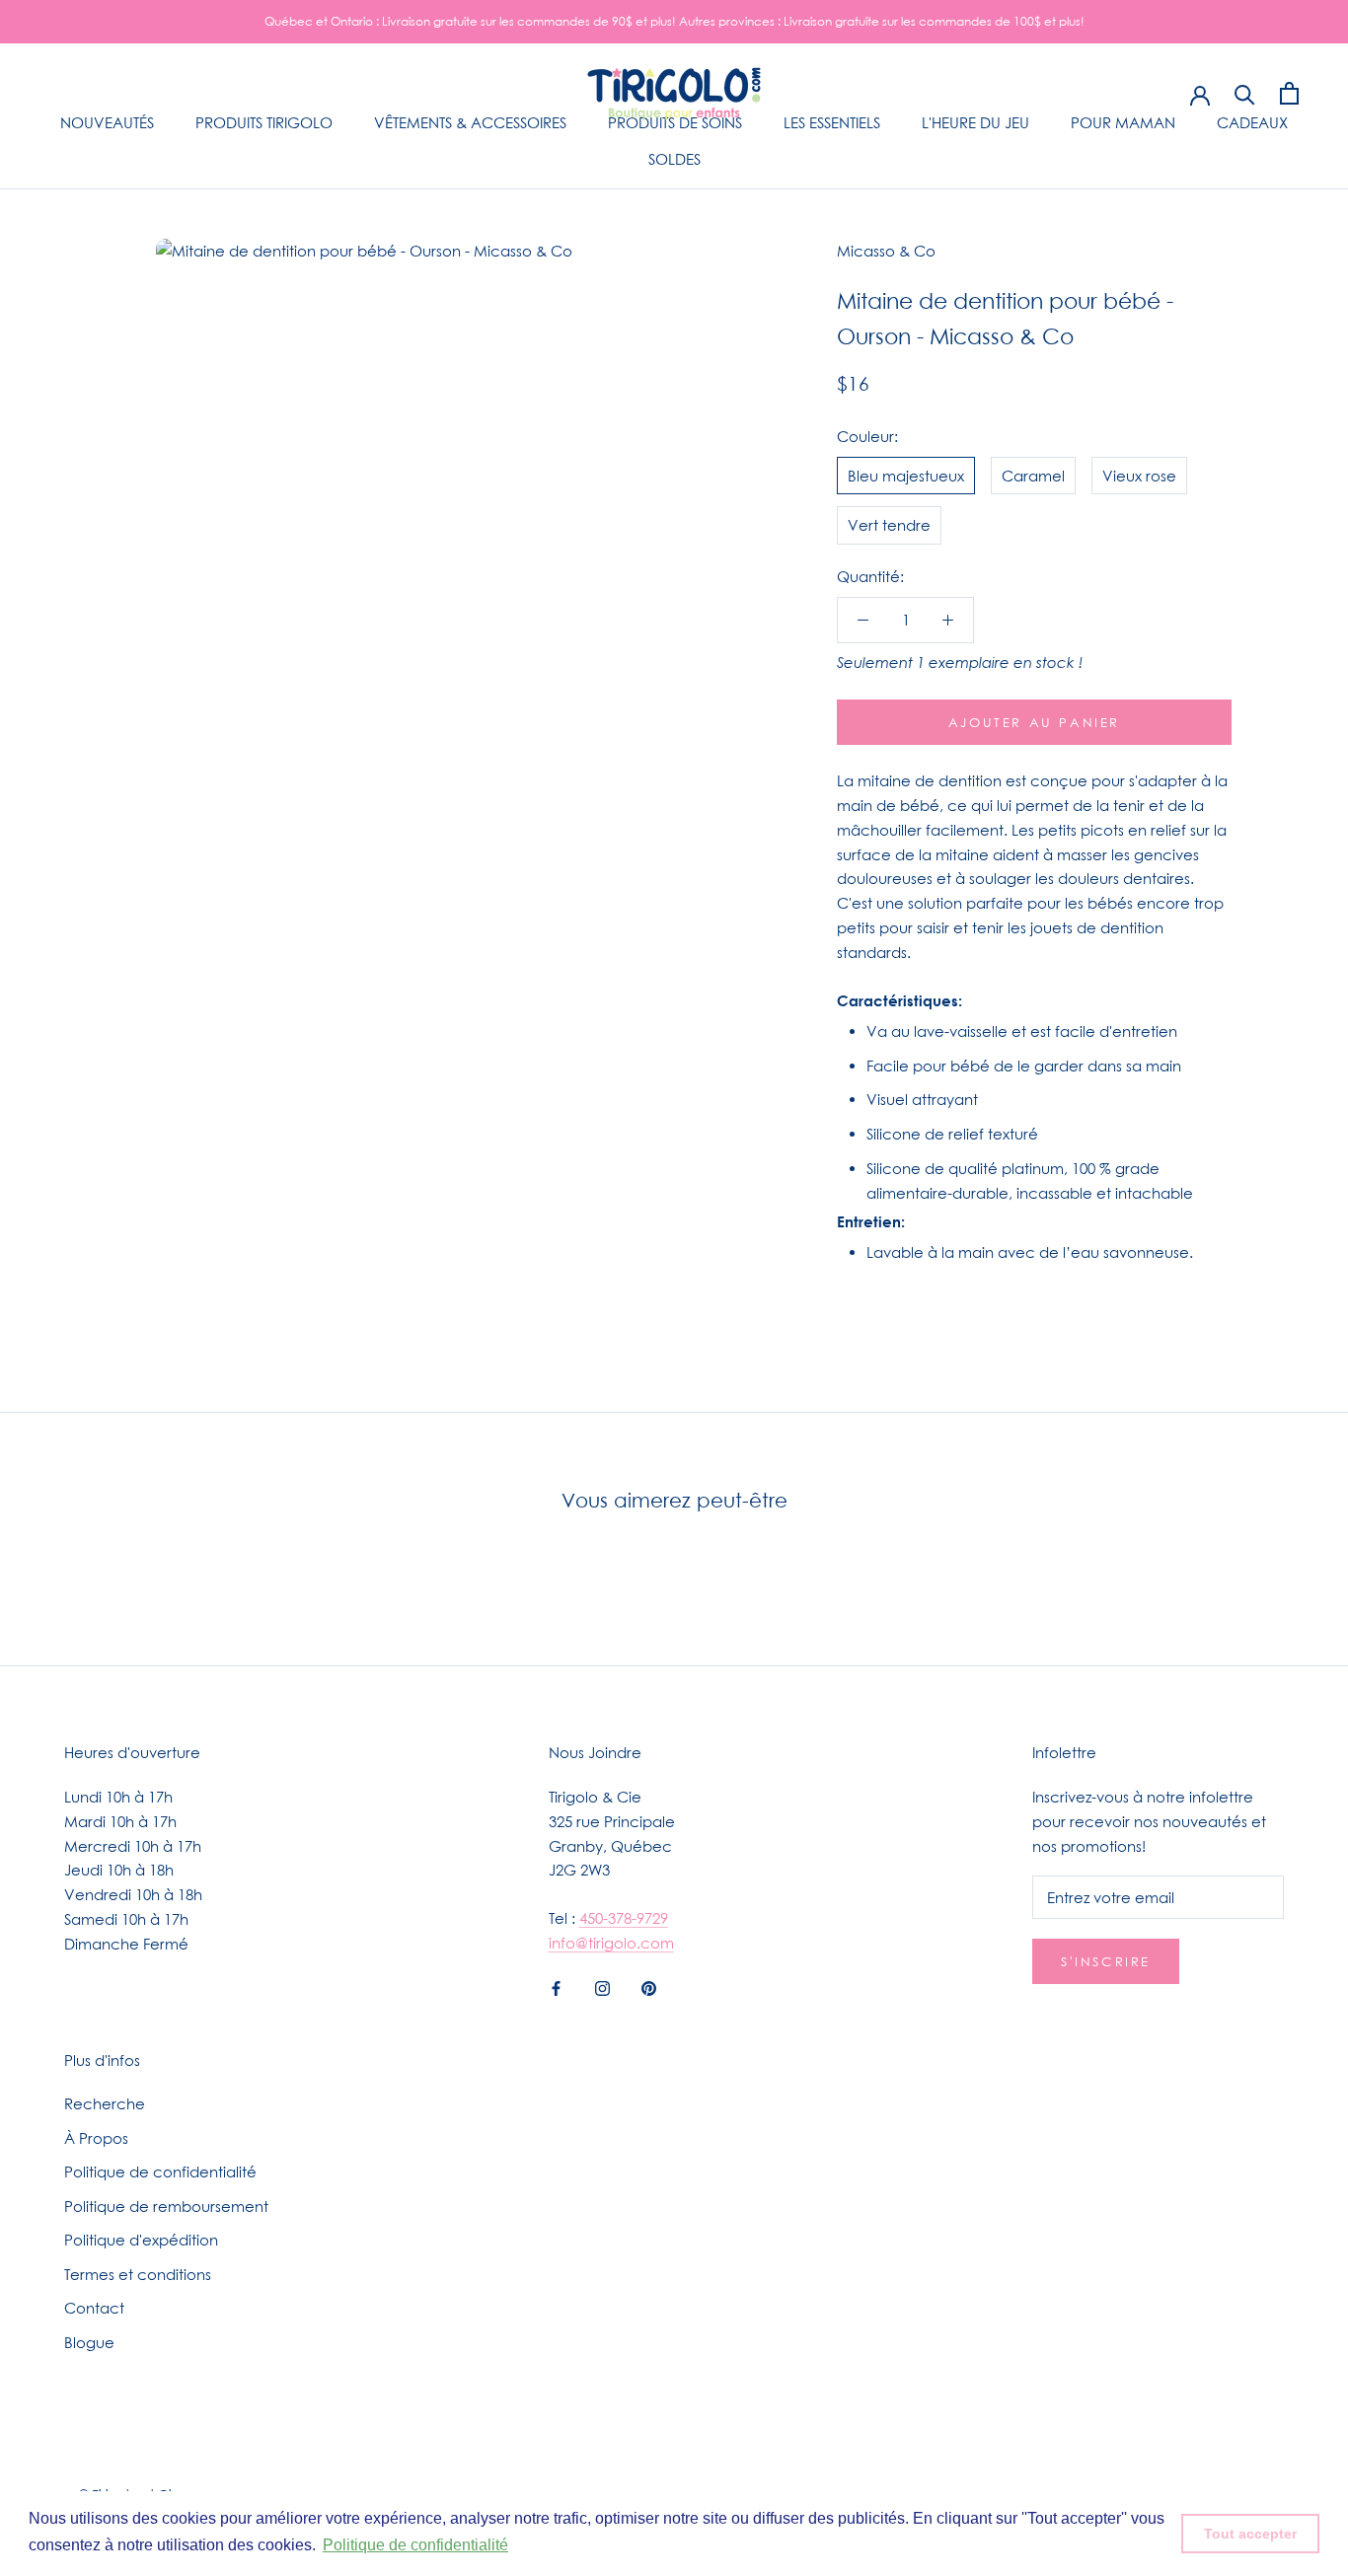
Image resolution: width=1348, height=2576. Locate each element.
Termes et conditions (138, 2274)
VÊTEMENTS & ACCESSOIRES (470, 122)
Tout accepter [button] (1250, 2534)
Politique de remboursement (166, 2206)
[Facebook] (556, 1987)
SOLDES (674, 159)
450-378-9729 (624, 1918)
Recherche (105, 2103)
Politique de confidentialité (160, 2171)
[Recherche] (1245, 93)
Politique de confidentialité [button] (415, 2545)
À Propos (96, 2138)
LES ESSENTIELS (832, 122)
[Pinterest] (649, 1987)
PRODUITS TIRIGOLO (264, 122)
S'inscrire (1106, 1961)
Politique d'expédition (141, 2240)
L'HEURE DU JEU (975, 122)
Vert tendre (889, 525)
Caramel (1033, 475)
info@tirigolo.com (611, 1943)
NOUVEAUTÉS (107, 122)
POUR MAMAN (1123, 122)
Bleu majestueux (906, 475)
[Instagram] (602, 1987)
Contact (94, 2308)
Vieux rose (1139, 475)
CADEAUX (1252, 122)
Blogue (89, 2342)
